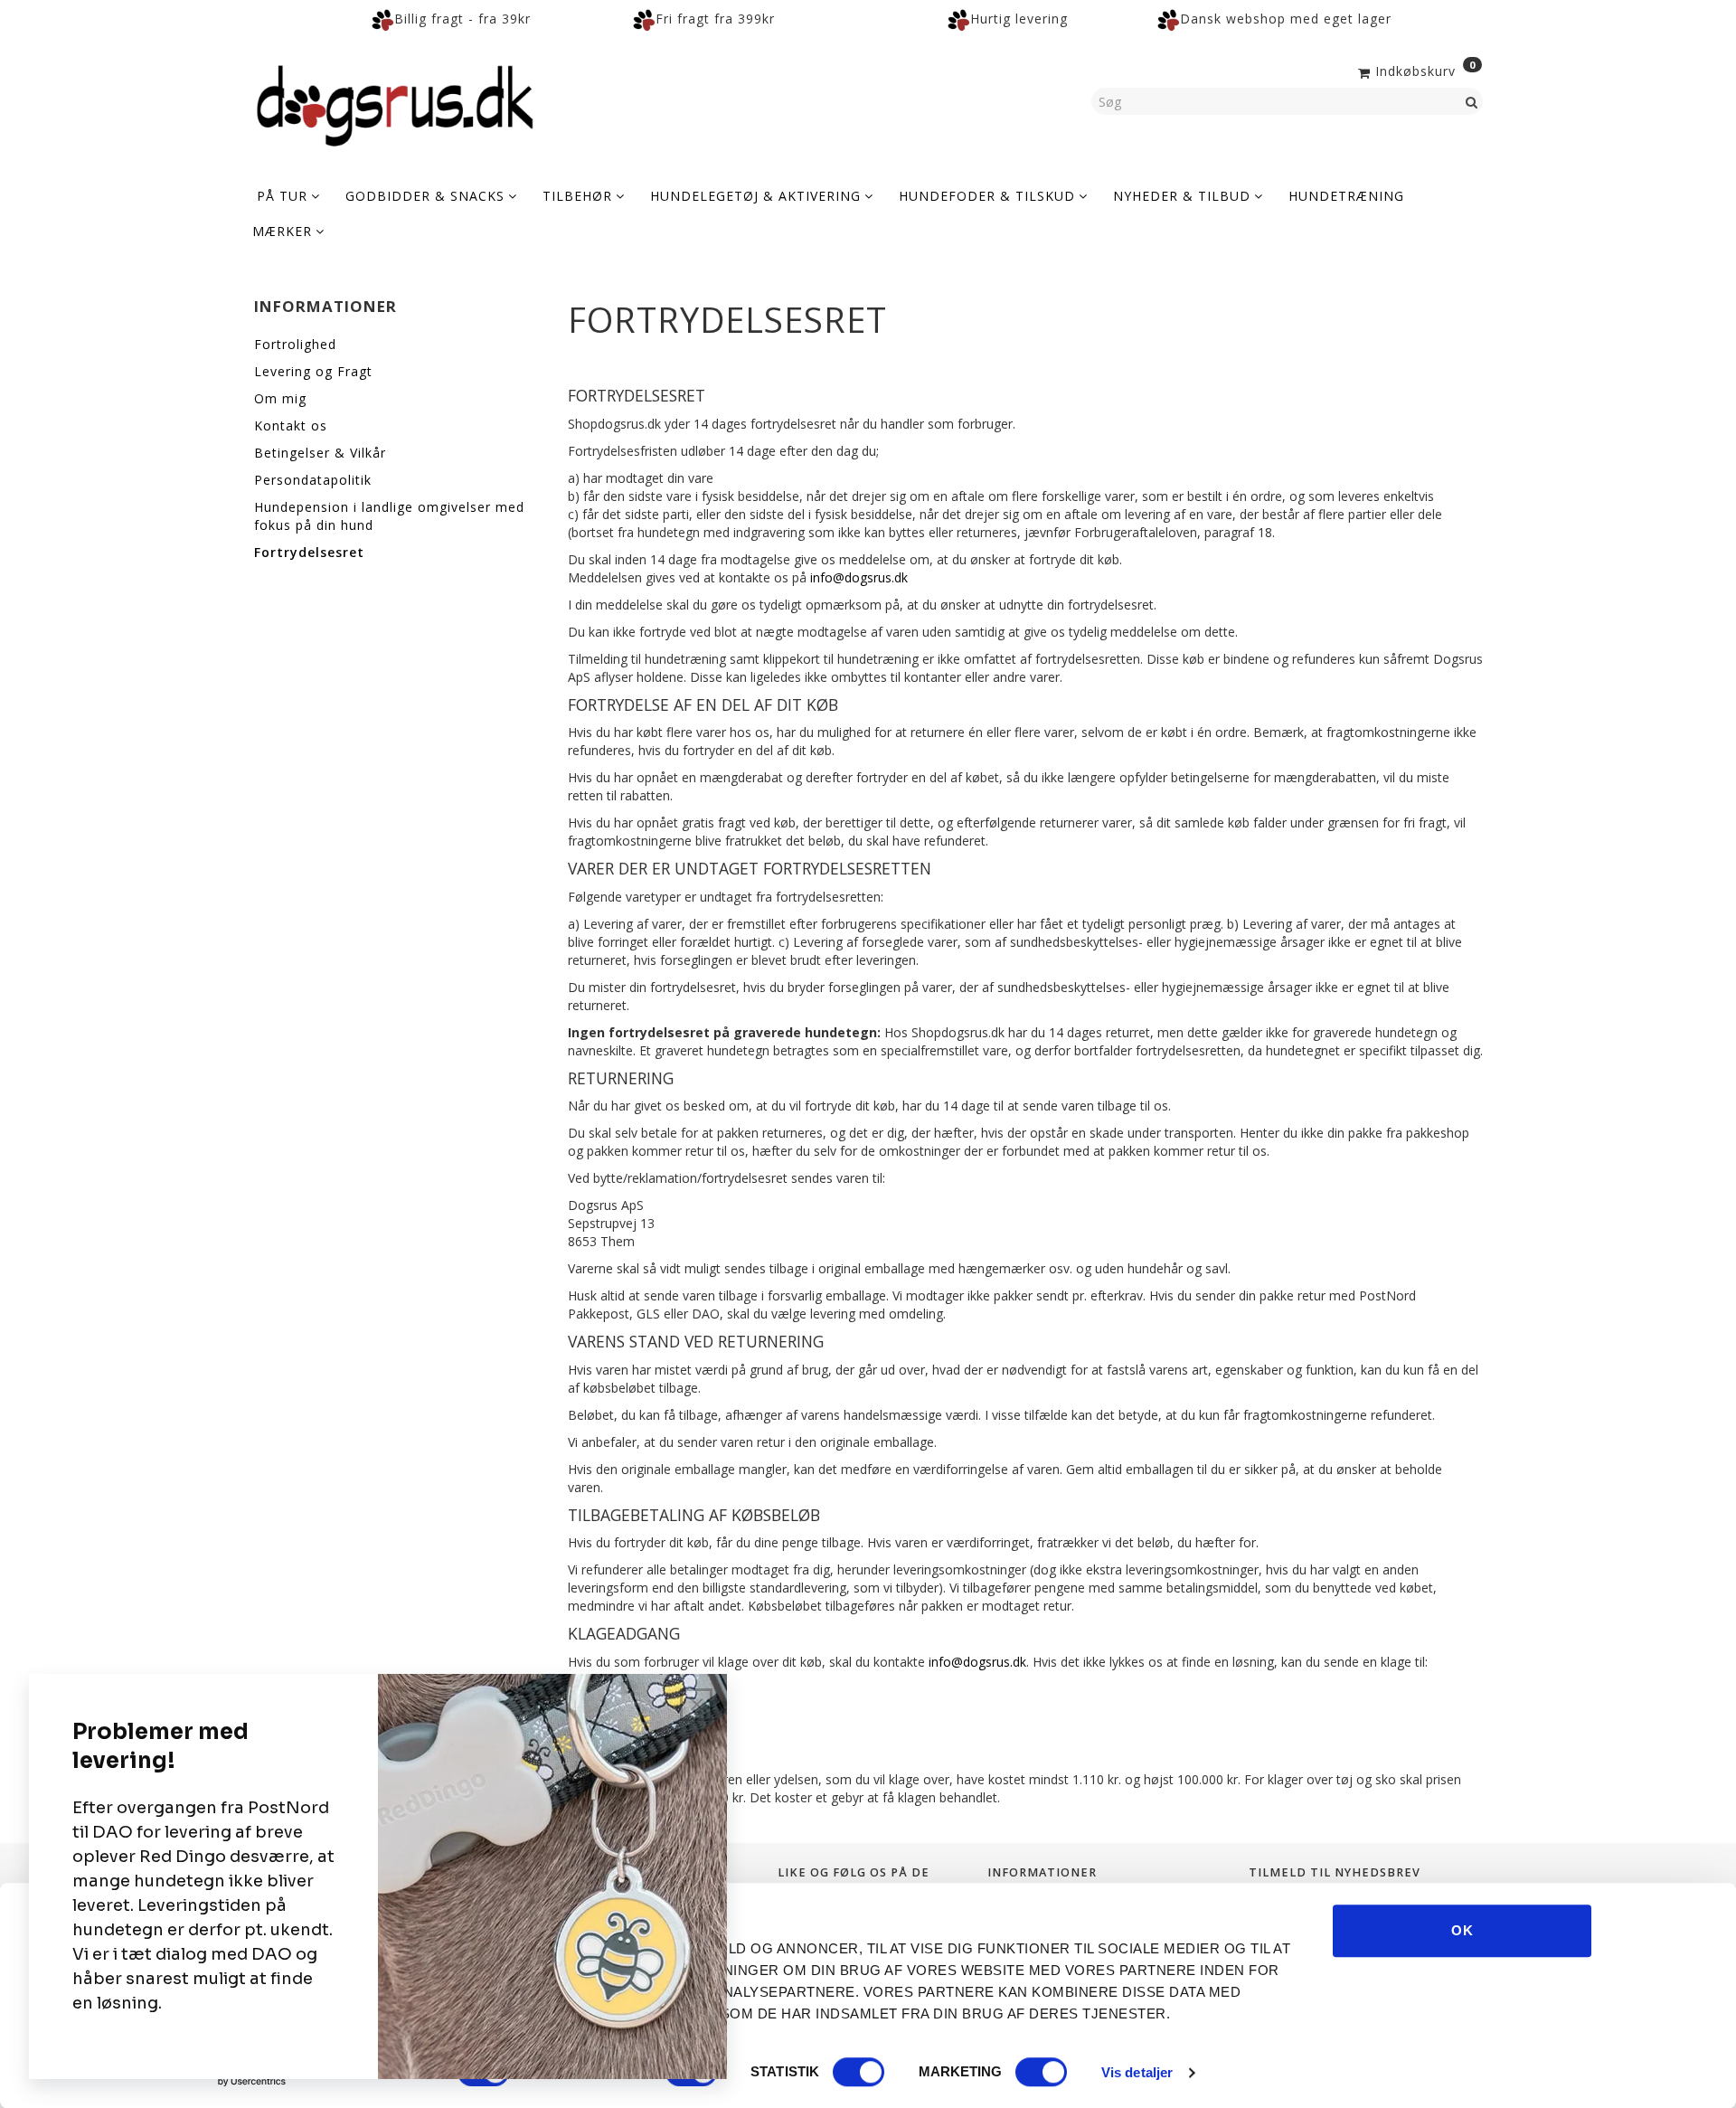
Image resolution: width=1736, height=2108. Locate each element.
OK (1462, 1930)
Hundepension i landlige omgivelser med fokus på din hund (389, 516)
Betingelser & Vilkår (320, 453)
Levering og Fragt (313, 371)
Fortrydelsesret (309, 552)
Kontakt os (291, 425)
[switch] (859, 2072)
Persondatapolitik (313, 480)
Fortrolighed (295, 344)
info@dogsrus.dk (859, 577)
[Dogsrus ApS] (395, 103)
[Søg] (1472, 101)
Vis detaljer (1137, 2072)
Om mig (280, 398)
